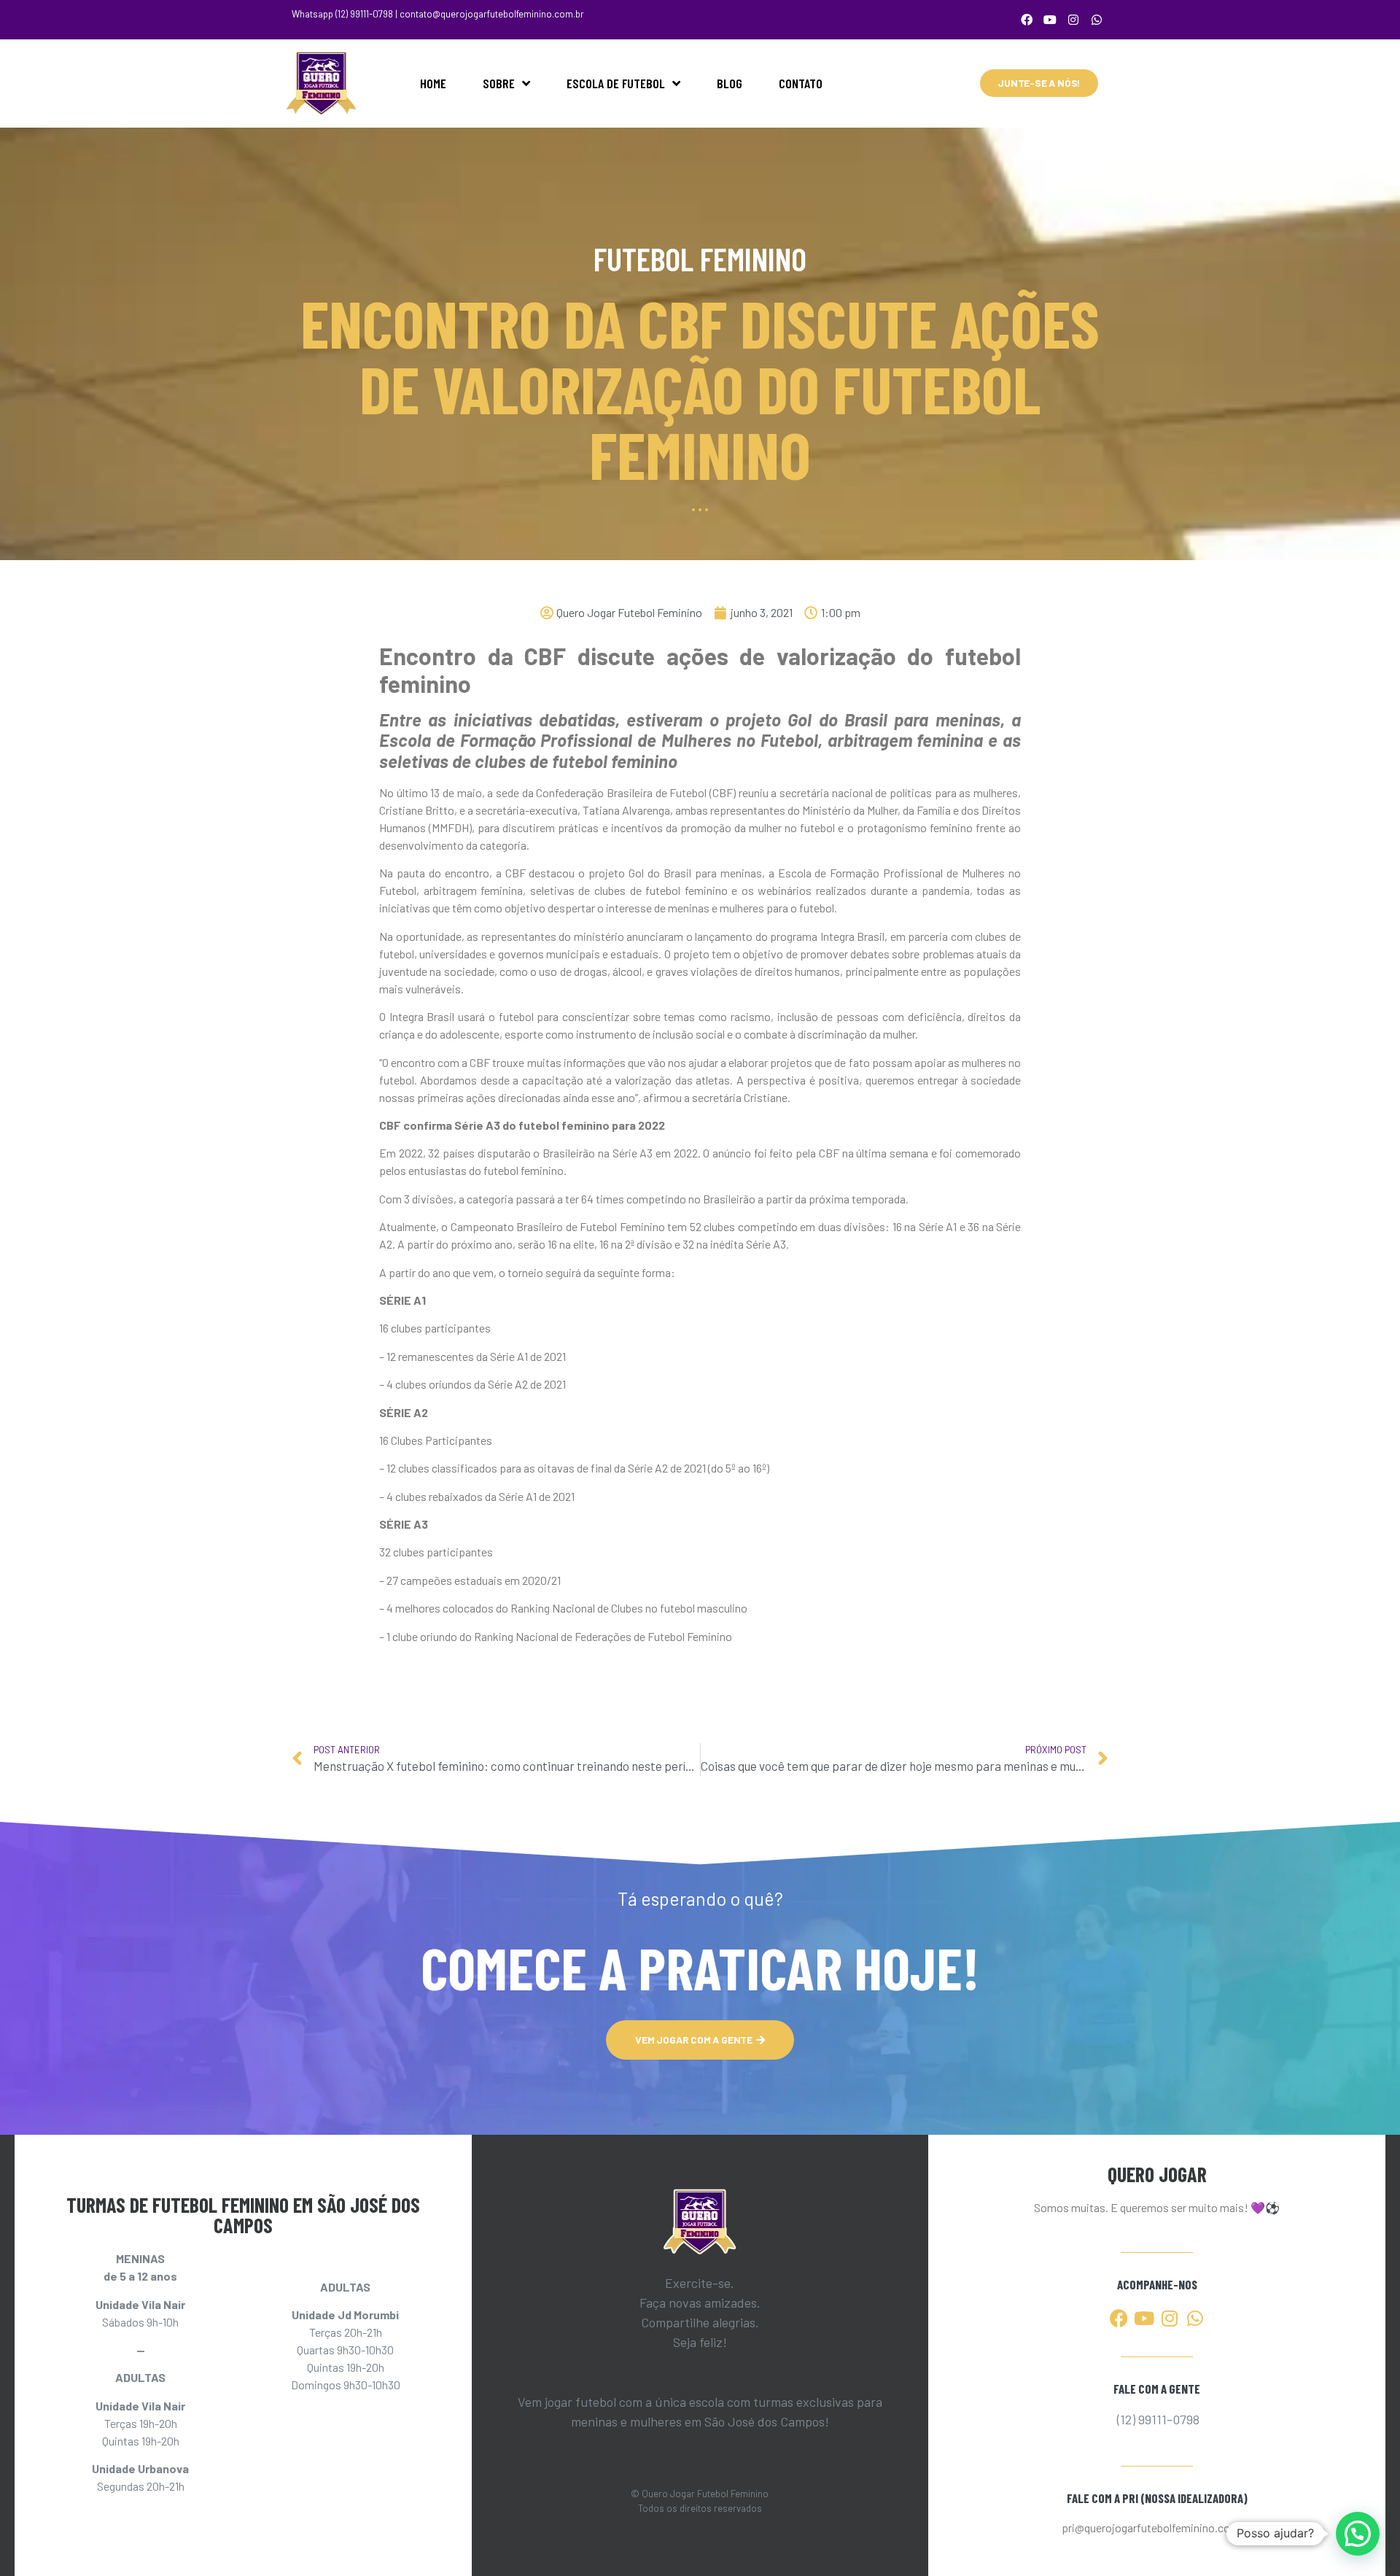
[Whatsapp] (1097, 20)
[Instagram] (1073, 20)
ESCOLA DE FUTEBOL (616, 83)
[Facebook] (1027, 20)
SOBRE (499, 83)
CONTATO (801, 83)
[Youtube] (1050, 20)
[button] (1358, 2534)
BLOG (730, 83)
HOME (433, 83)
